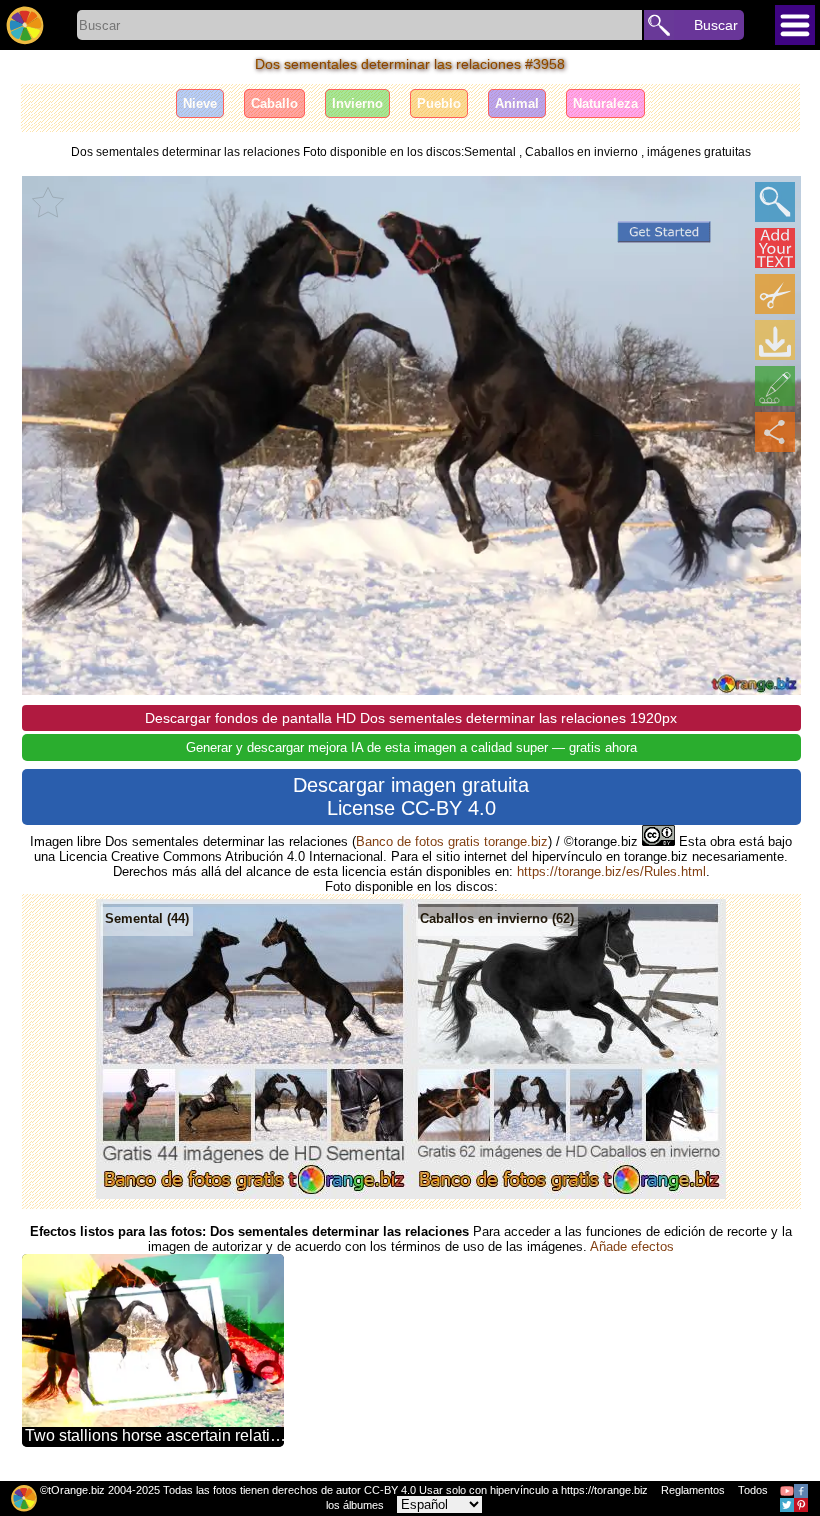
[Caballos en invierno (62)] (568, 1194)
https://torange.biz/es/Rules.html (611, 871)
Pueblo (439, 103)
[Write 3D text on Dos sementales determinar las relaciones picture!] (775, 248)
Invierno (357, 103)
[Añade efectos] (775, 386)
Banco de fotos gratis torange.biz (452, 841)
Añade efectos (632, 1246)
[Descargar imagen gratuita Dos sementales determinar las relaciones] (775, 340)
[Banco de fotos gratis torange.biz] (25, 25)
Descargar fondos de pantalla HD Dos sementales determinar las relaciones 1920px (411, 718)
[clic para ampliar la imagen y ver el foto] (775, 202)
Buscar (716, 25)
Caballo (274, 103)
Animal (517, 103)
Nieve (200, 103)
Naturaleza (605, 103)
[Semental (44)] (253, 1194)
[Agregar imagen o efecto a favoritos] (48, 202)
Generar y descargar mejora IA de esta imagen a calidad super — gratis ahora (411, 747)
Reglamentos (693, 1490)
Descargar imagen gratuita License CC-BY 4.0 (411, 796)
